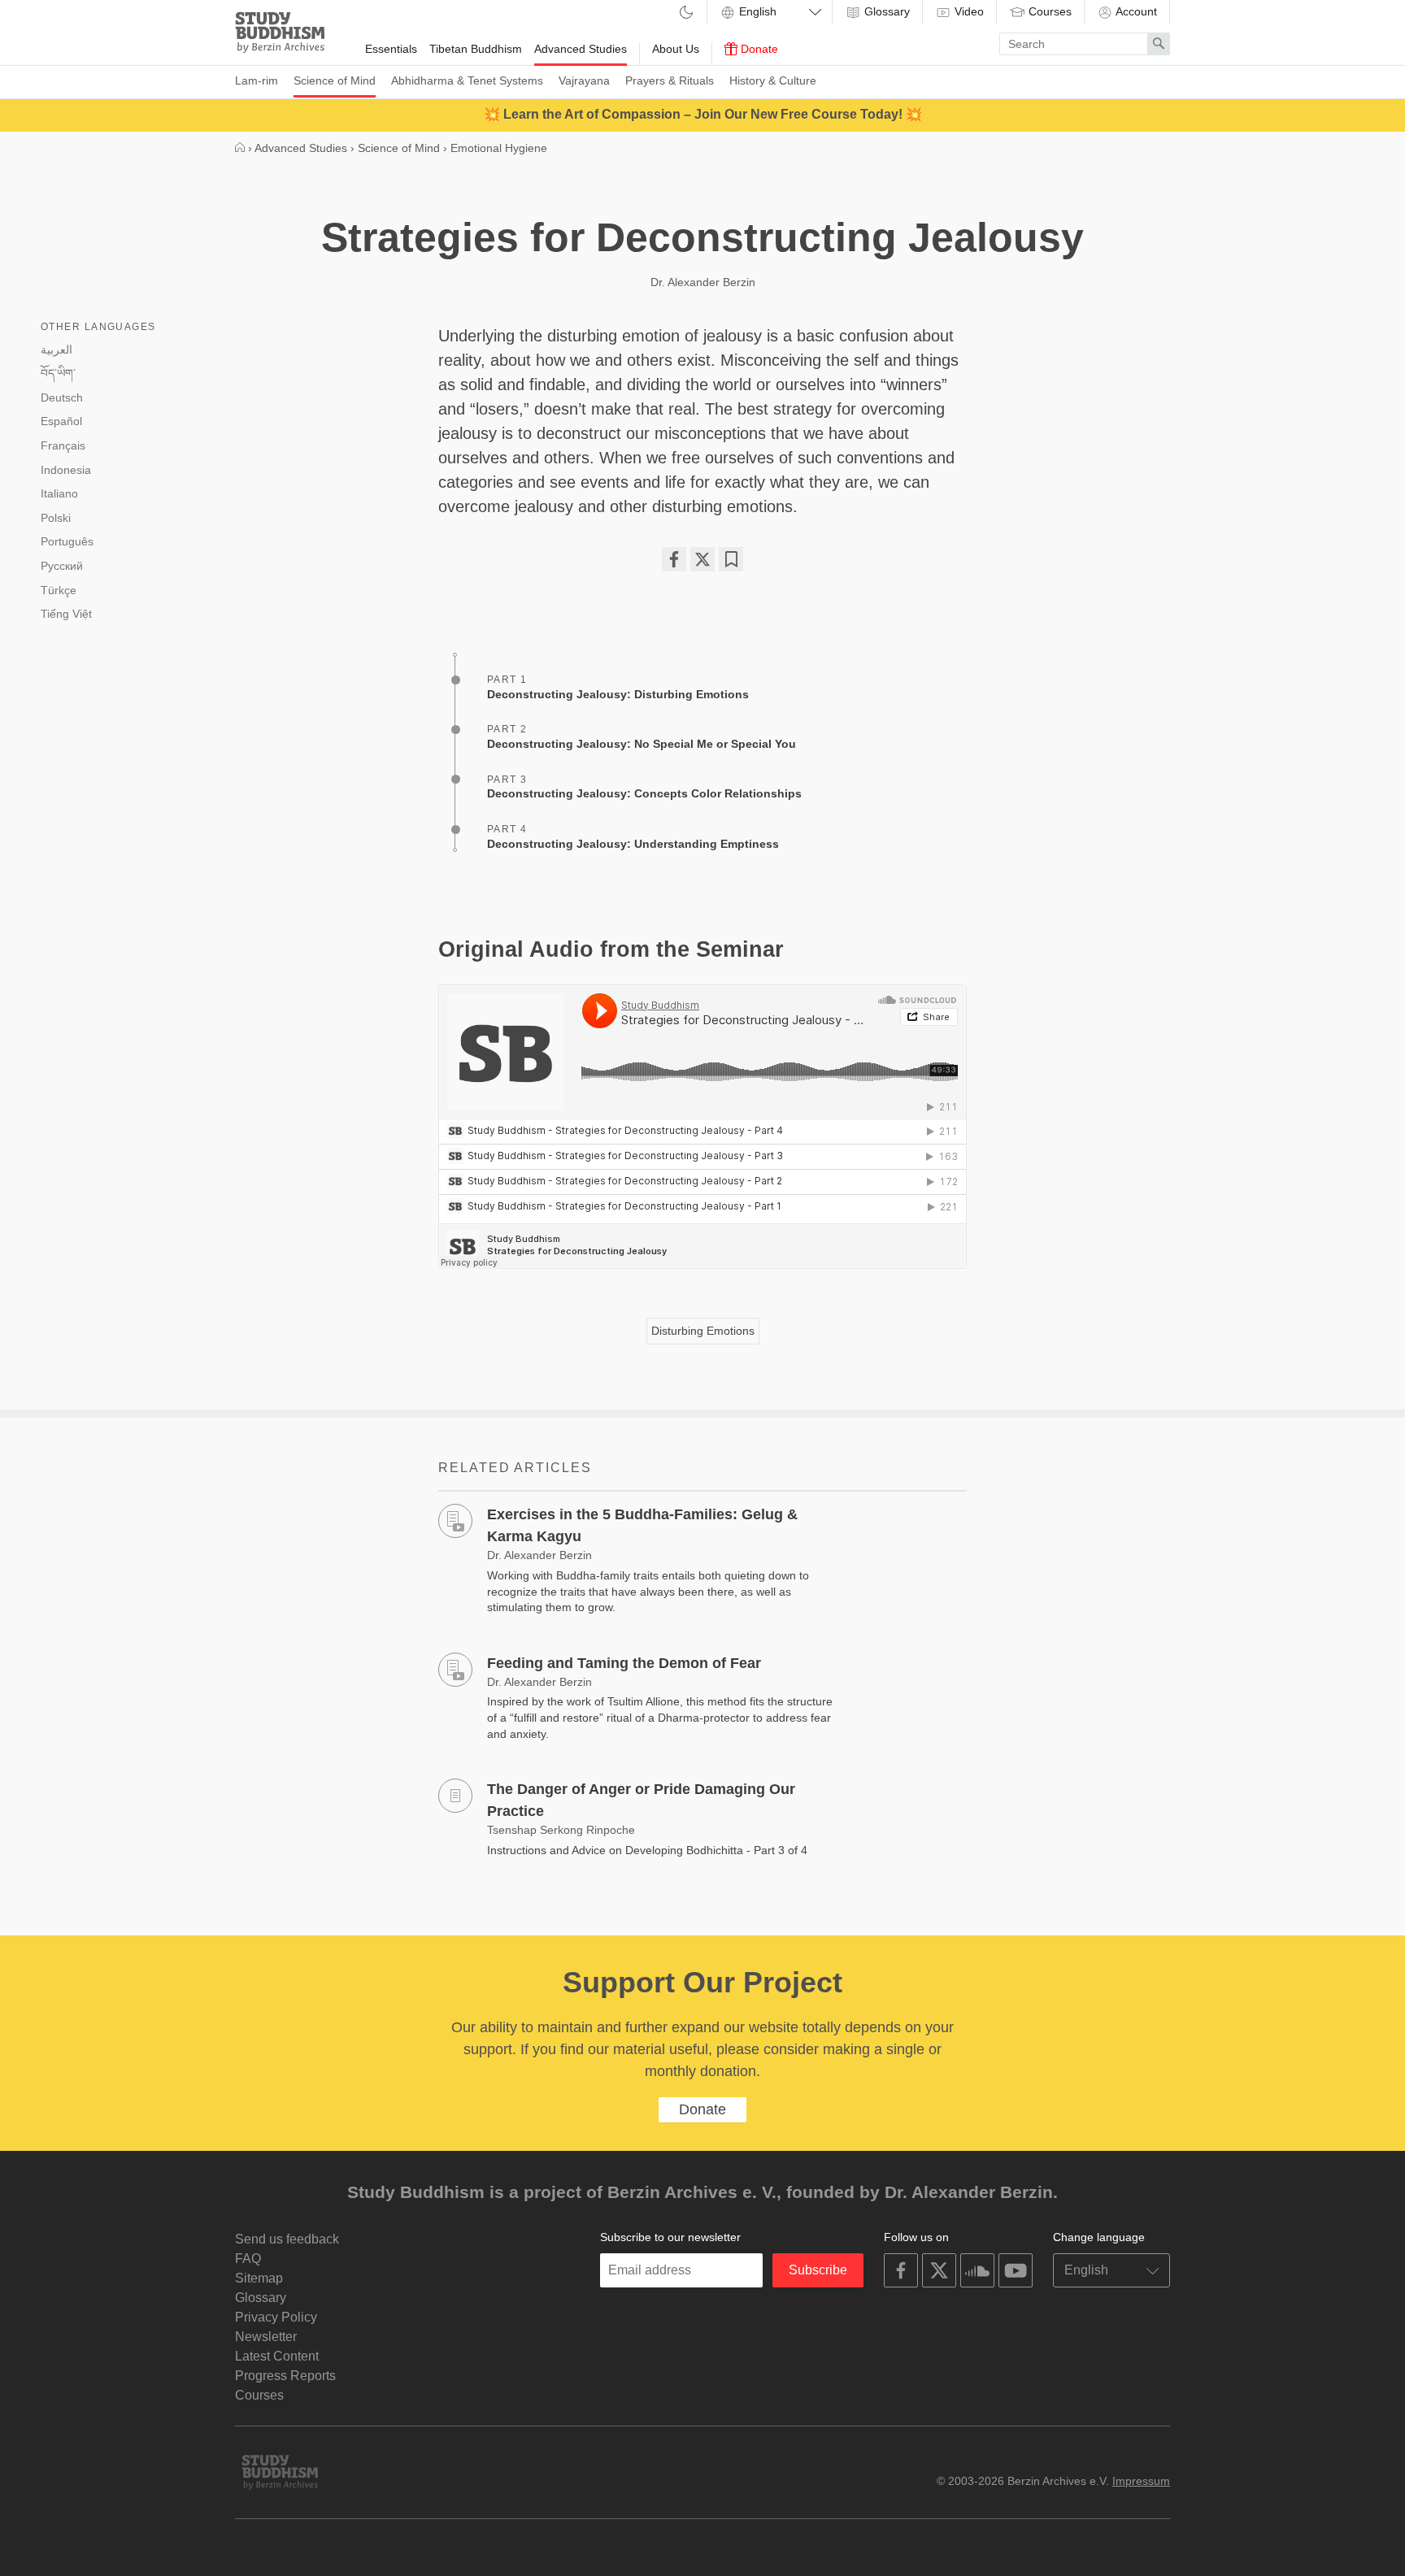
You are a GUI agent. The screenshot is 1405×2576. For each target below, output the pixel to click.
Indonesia (66, 470)
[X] (702, 559)
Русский (62, 566)
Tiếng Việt (66, 614)
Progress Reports (285, 2376)
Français (63, 445)
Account (1135, 11)
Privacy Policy (276, 2317)
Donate (758, 49)
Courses (1048, 11)
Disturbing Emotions (703, 1331)
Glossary (885, 11)
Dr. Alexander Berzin (703, 282)
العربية (57, 350)
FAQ (248, 2259)
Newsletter (266, 2337)
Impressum (1141, 2481)
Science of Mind (335, 80)
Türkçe (59, 590)
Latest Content (277, 2356)
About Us (676, 49)
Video (968, 11)
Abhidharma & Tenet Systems (467, 80)
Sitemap (259, 2278)
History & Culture (773, 80)
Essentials (391, 49)
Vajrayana (584, 80)
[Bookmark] (731, 559)
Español (61, 421)
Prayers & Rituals (670, 80)
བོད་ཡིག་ (58, 373)
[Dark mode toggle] (686, 13)
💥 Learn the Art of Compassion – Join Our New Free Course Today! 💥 (703, 114)
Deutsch (62, 397)
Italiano (59, 493)
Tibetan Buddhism (476, 49)
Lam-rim (257, 80)
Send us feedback (287, 2239)
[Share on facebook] (674, 559)
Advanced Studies (581, 49)
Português (67, 541)
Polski (56, 518)
